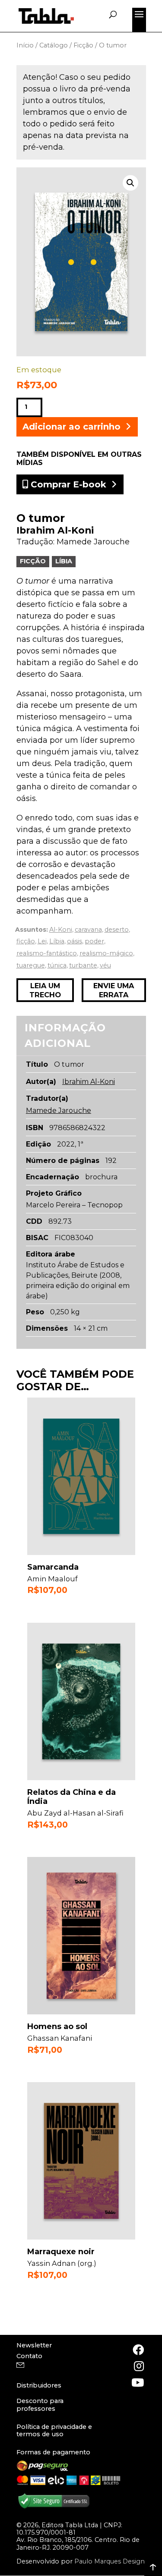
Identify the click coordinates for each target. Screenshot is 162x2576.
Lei (42, 941)
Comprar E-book (67, 484)
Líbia (64, 561)
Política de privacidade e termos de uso (54, 2430)
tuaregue (31, 965)
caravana (88, 930)
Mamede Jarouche (93, 542)
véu (105, 965)
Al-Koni (61, 930)
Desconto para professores (40, 2405)
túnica (57, 965)
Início (25, 45)
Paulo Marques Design (110, 2561)
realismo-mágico (106, 953)
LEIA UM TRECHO (45, 990)
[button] (130, 183)
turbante (83, 965)
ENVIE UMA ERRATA (114, 990)
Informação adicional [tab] (65, 1035)
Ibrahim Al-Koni (55, 530)
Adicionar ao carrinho (71, 427)
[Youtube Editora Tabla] (138, 2382)
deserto (117, 930)
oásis (75, 941)
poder (94, 941)
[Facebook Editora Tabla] (138, 2350)
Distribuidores (39, 2385)
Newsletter (34, 2345)
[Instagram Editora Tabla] (138, 2366)
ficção (26, 941)
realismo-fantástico (47, 953)
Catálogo (54, 45)
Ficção (83, 45)
